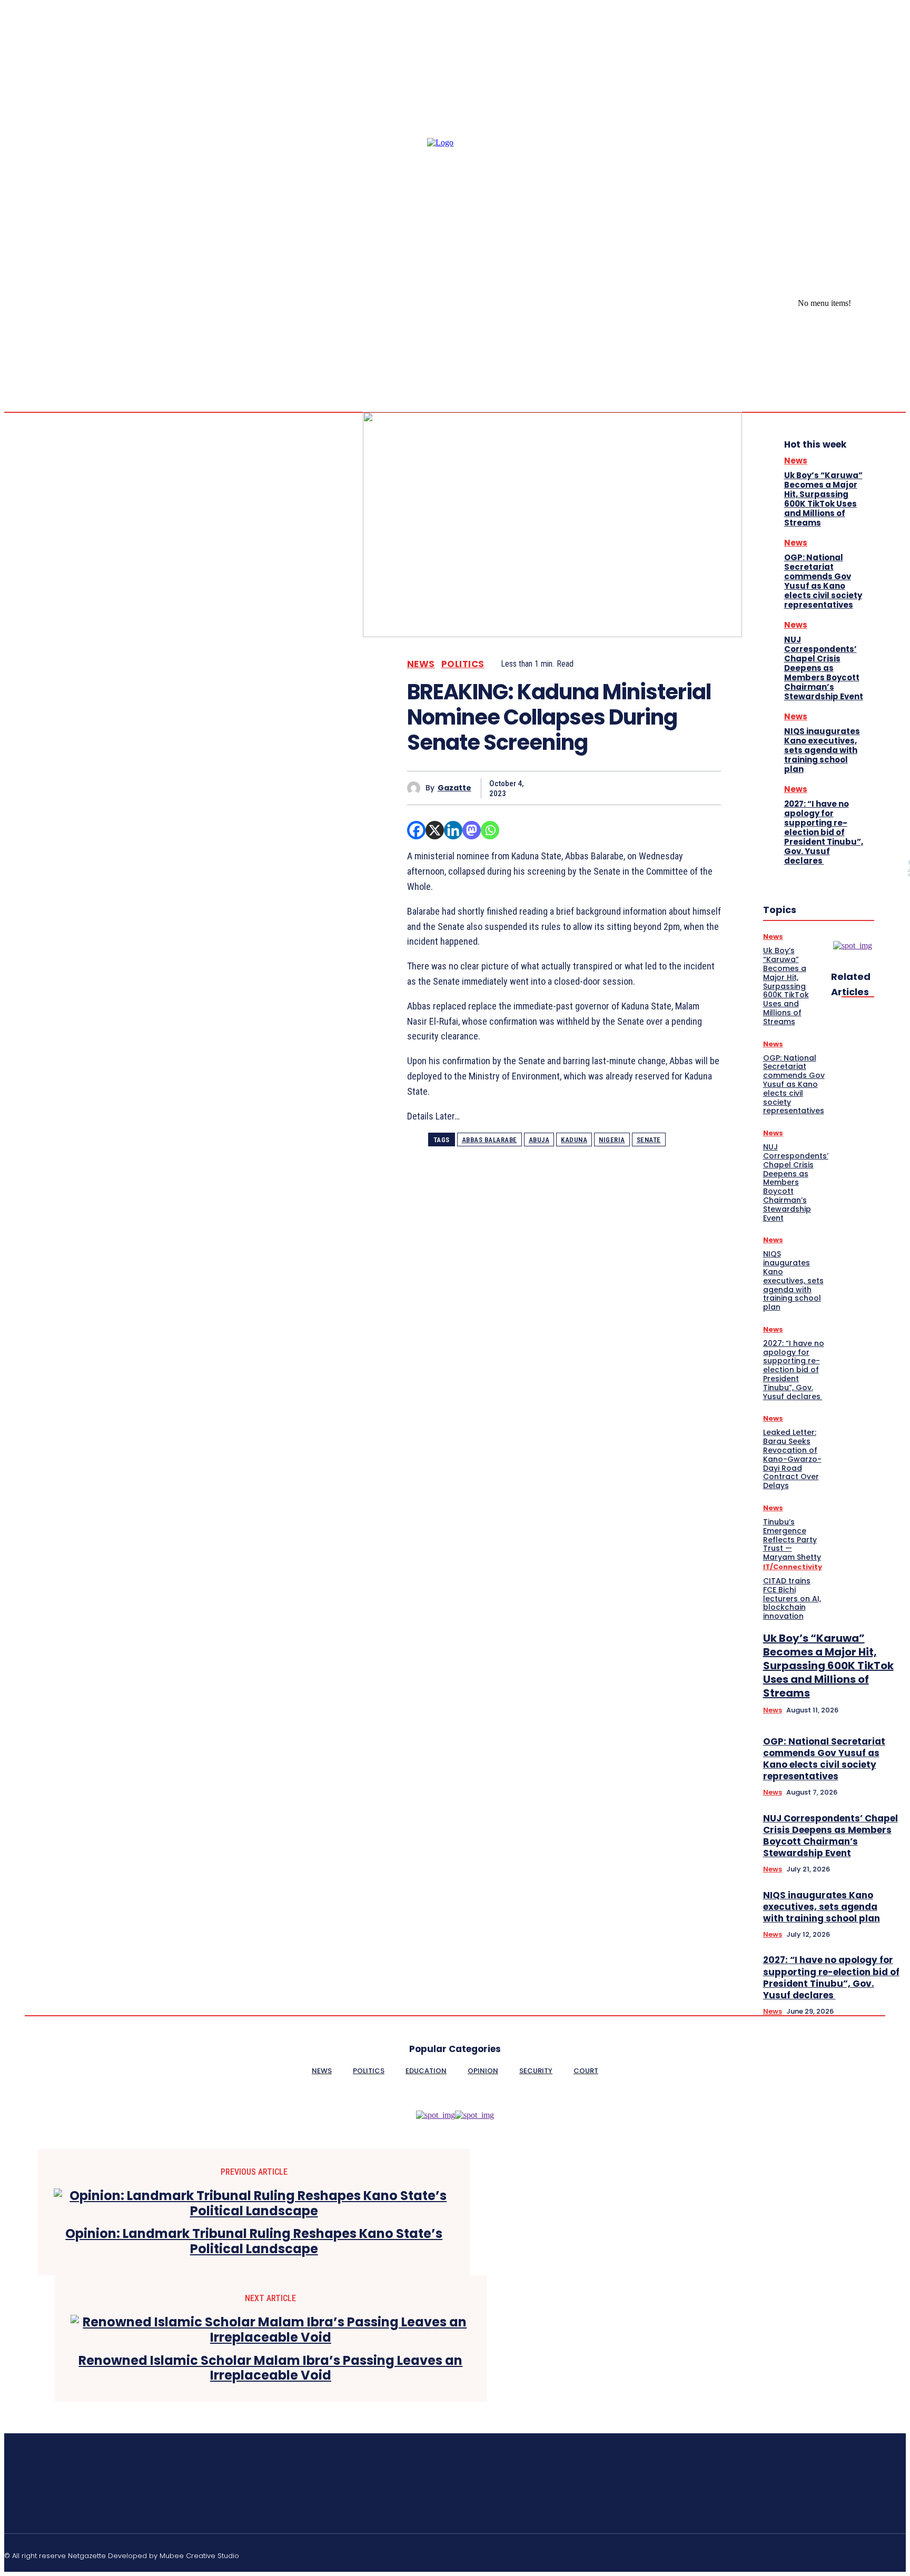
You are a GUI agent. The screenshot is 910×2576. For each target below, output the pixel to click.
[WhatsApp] (665, 788)
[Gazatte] (416, 788)
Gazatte (454, 788)
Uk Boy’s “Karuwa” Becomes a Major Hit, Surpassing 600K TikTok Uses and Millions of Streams (823, 499)
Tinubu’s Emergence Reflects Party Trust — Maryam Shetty (792, 1539)
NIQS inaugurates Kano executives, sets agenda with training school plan (822, 750)
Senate (649, 1140)
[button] (875, 361)
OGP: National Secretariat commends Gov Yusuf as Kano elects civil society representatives (823, 581)
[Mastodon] (472, 830)
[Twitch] (852, 2554)
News (421, 664)
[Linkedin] (453, 830)
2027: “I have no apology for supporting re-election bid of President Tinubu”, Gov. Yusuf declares (824, 832)
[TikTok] (826, 2554)
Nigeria (612, 1140)
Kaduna (574, 1140)
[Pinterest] (627, 788)
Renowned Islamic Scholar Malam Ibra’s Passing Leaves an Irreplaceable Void (270, 2369)
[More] (703, 788)
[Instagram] (889, 304)
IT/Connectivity (793, 1567)
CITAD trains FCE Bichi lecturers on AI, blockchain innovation (792, 1598)
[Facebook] (876, 304)
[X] (902, 304)
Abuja (539, 1140)
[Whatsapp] (490, 830)
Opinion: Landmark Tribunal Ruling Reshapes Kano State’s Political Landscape (254, 2242)
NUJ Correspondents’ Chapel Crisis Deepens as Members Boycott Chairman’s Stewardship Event (824, 668)
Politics (463, 664)
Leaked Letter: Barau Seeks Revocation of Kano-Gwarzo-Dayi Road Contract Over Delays (792, 1459)
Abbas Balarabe (489, 1140)
